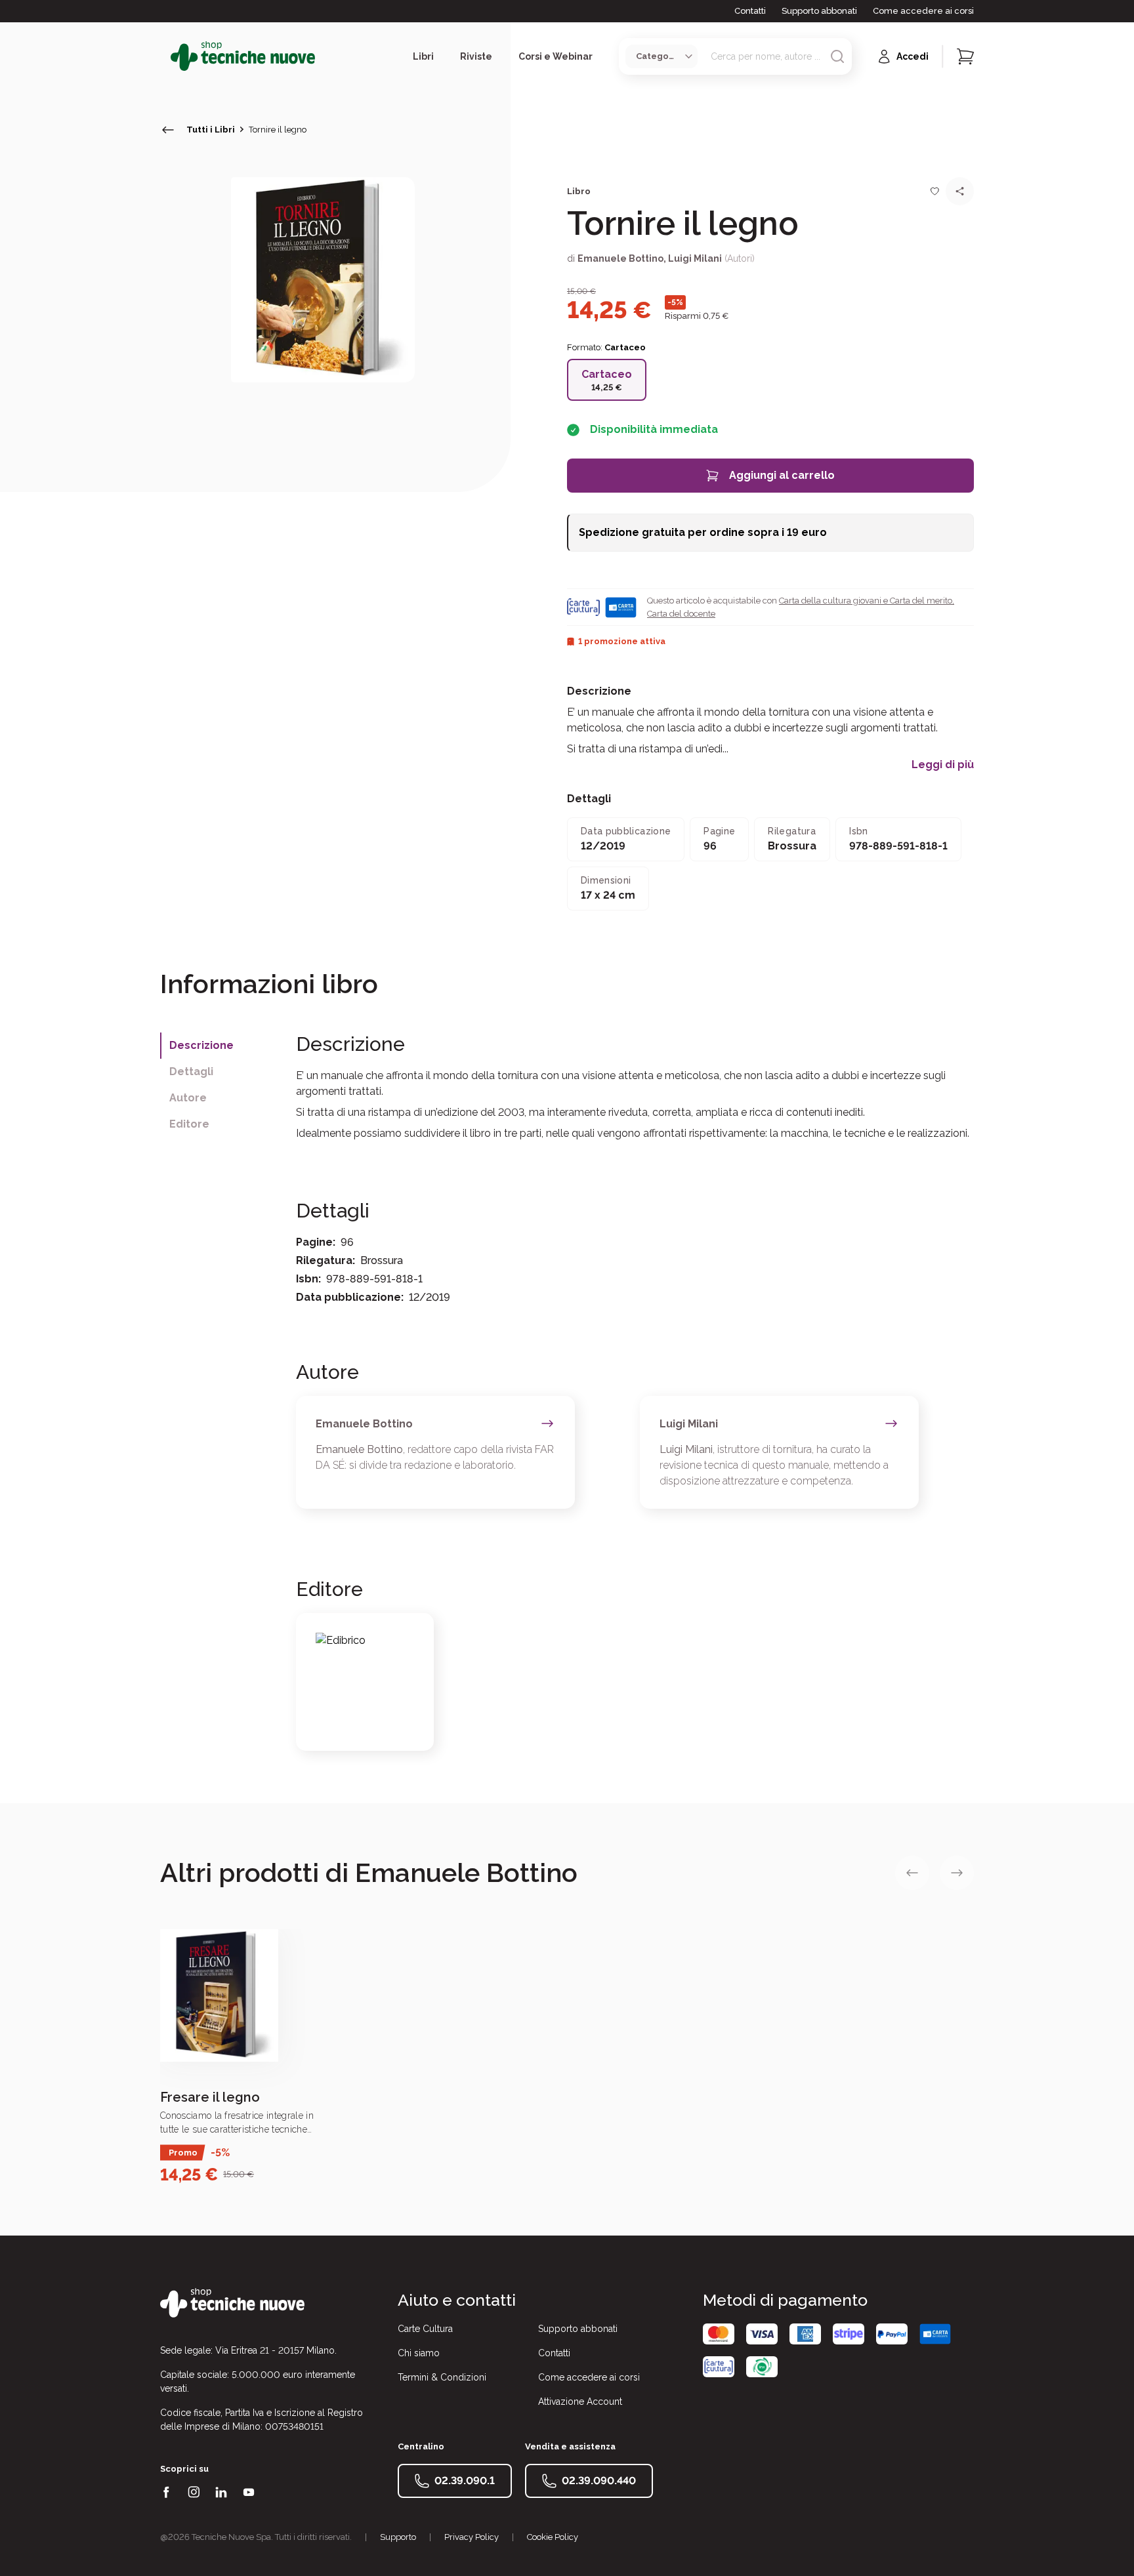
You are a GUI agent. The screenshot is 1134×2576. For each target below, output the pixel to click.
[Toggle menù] (165, 56)
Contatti (750, 11)
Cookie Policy (553, 2537)
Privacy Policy (472, 2537)
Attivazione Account (580, 2402)
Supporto (398, 2537)
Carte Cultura (425, 2329)
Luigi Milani (695, 258)
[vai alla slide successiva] (957, 1873)
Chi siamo (419, 2353)
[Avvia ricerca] (837, 56)
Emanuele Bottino (620, 258)
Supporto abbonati (819, 11)
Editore (189, 1124)
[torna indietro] (168, 130)
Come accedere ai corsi (923, 11)
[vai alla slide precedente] (912, 1873)
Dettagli (191, 1072)
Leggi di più (943, 765)
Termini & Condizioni (442, 2377)
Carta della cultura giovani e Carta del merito (866, 601)
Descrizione (201, 1045)
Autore (188, 1098)
